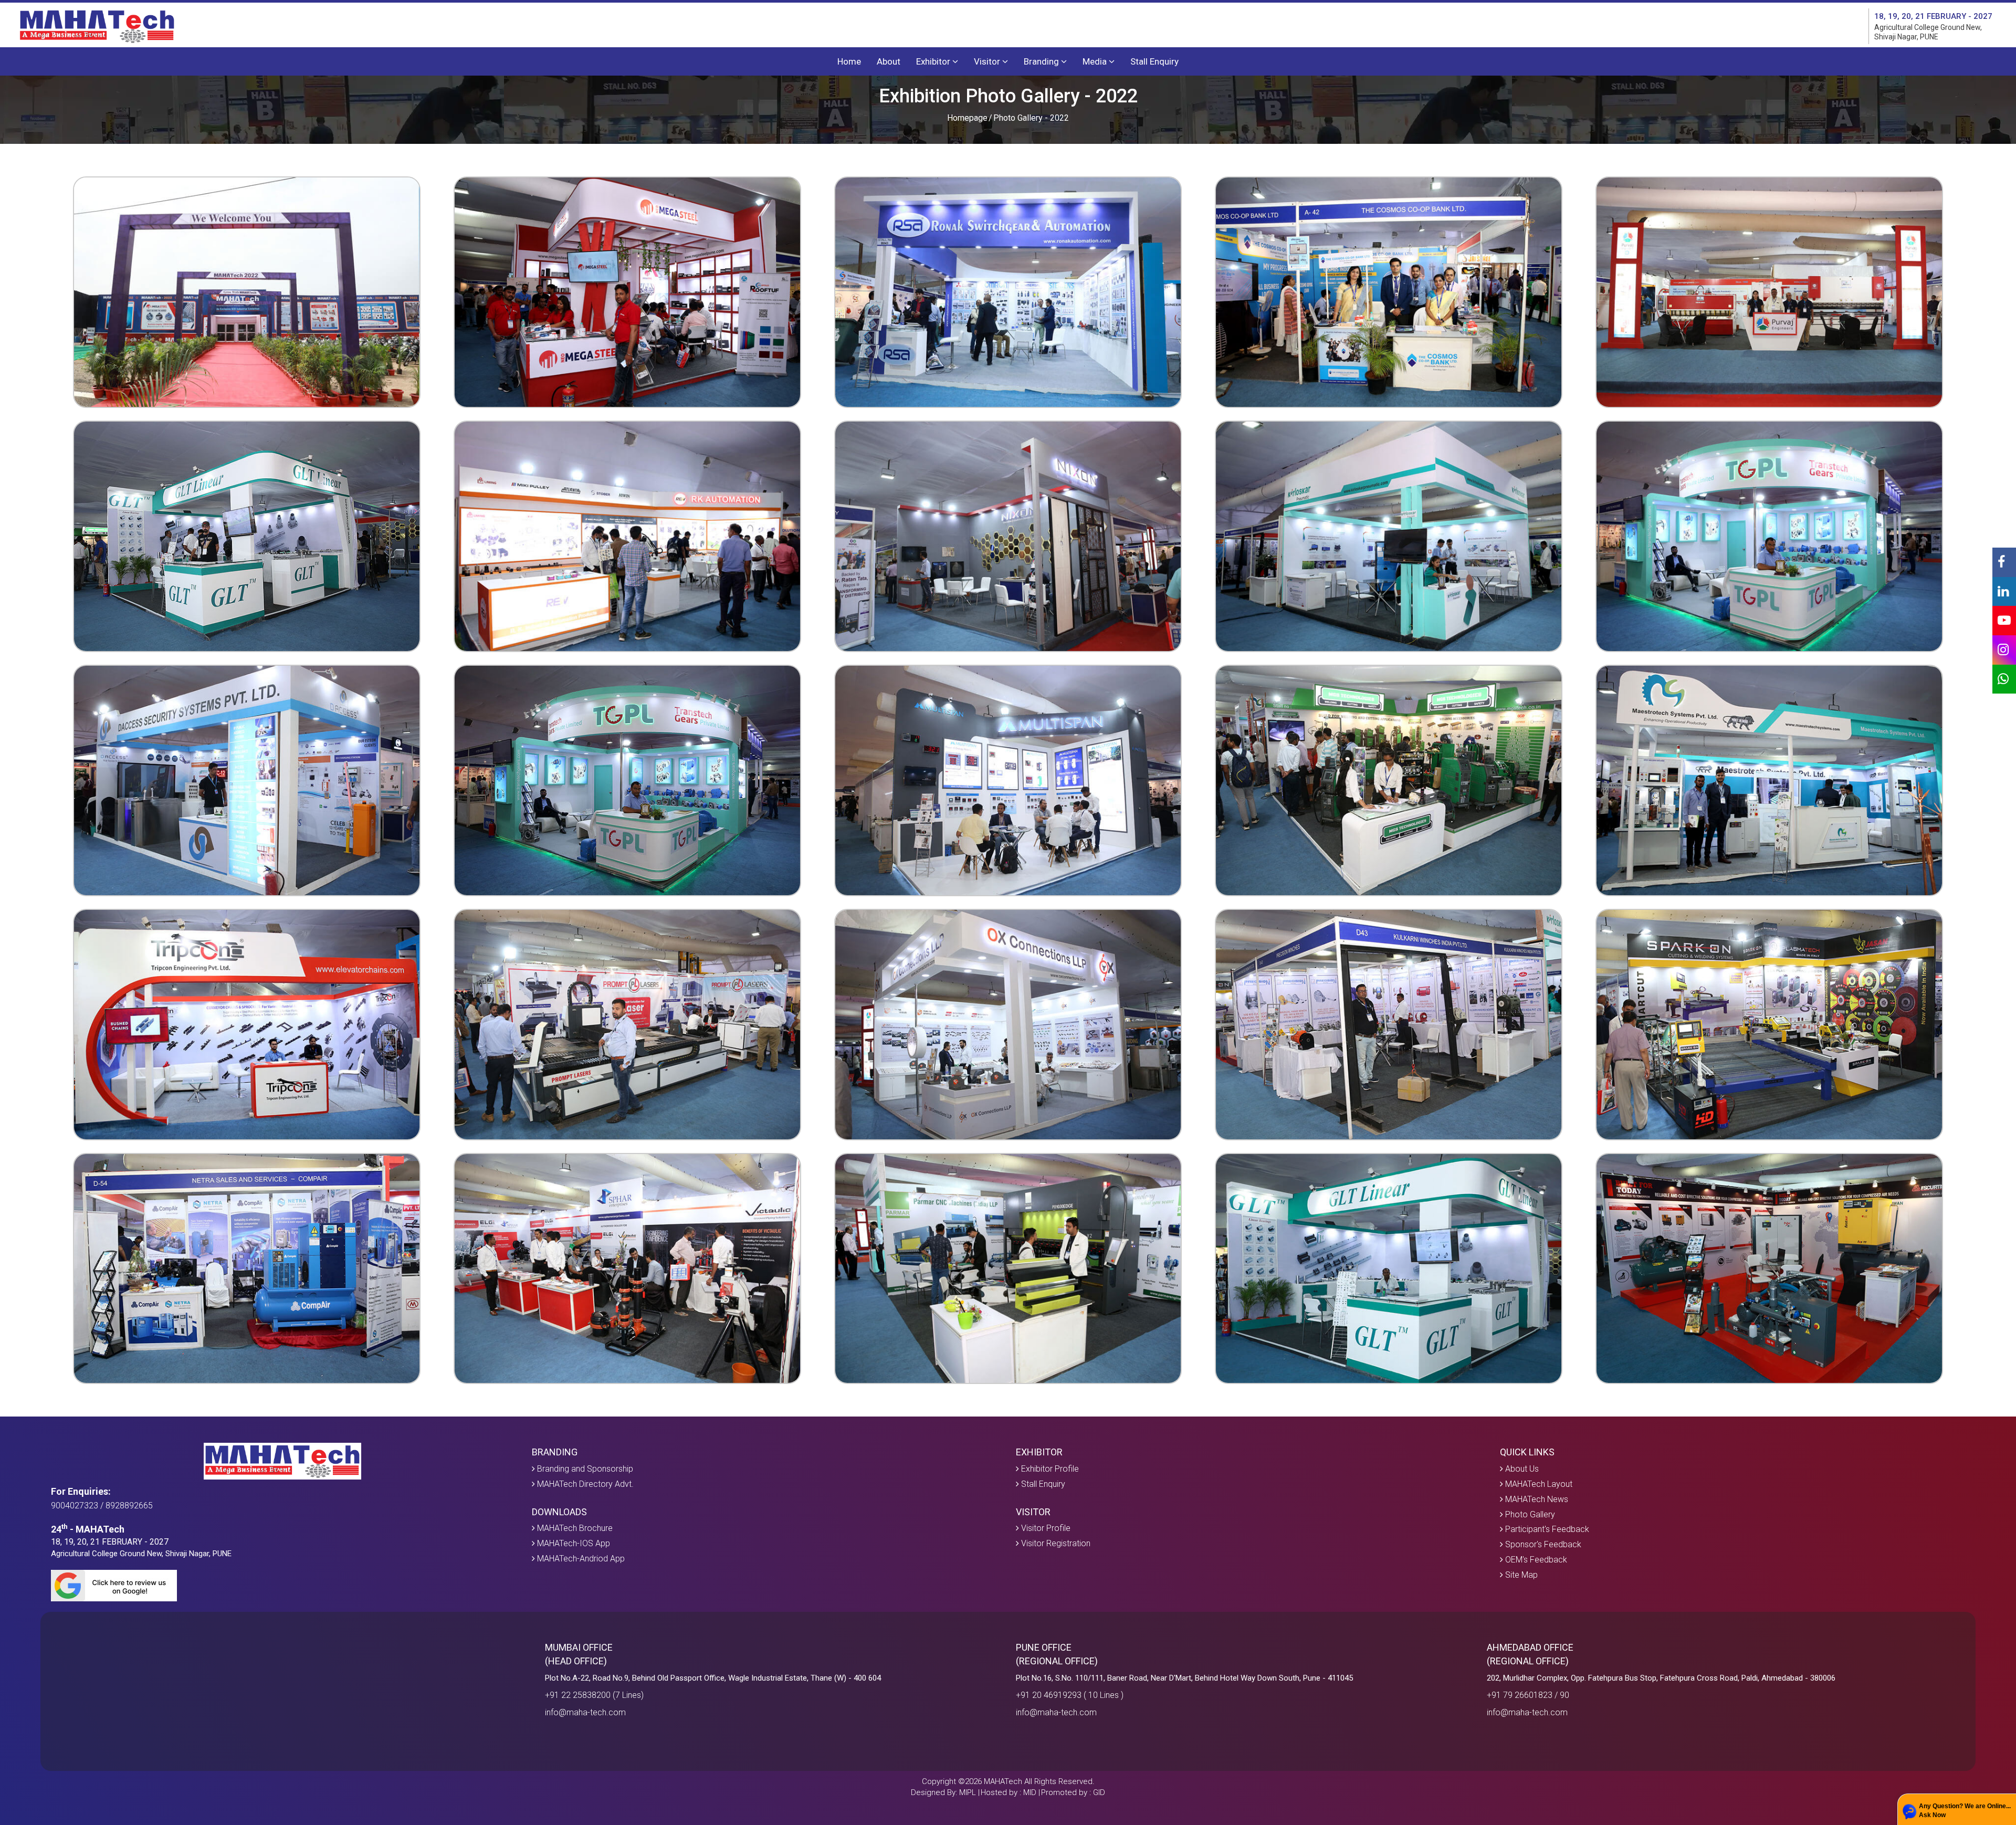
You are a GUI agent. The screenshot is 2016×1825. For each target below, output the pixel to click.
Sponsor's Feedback (1542, 1544)
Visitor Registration (1055, 1543)
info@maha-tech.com (585, 1712)
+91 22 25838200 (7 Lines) (594, 1695)
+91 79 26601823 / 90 (1528, 1695)
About (889, 61)
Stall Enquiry (1154, 61)
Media (1096, 61)
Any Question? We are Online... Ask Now (1965, 1811)
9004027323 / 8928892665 (102, 1506)
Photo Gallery (1529, 1514)
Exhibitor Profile (1049, 1469)
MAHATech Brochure (574, 1528)
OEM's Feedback (1535, 1560)
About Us (1521, 1469)
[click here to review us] (284, 1586)
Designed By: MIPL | (945, 1792)
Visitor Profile (1045, 1528)
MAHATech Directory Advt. (584, 1484)
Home (849, 61)
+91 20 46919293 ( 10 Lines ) (1070, 1695)
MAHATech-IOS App (573, 1543)
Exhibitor (934, 61)
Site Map (1520, 1575)
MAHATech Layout (1538, 1484)
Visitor (988, 61)
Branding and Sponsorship (584, 1469)
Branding (1042, 61)
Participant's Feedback (1546, 1529)
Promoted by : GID (1073, 1792)
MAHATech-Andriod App (580, 1559)
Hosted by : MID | (1010, 1792)
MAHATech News (1536, 1499)
